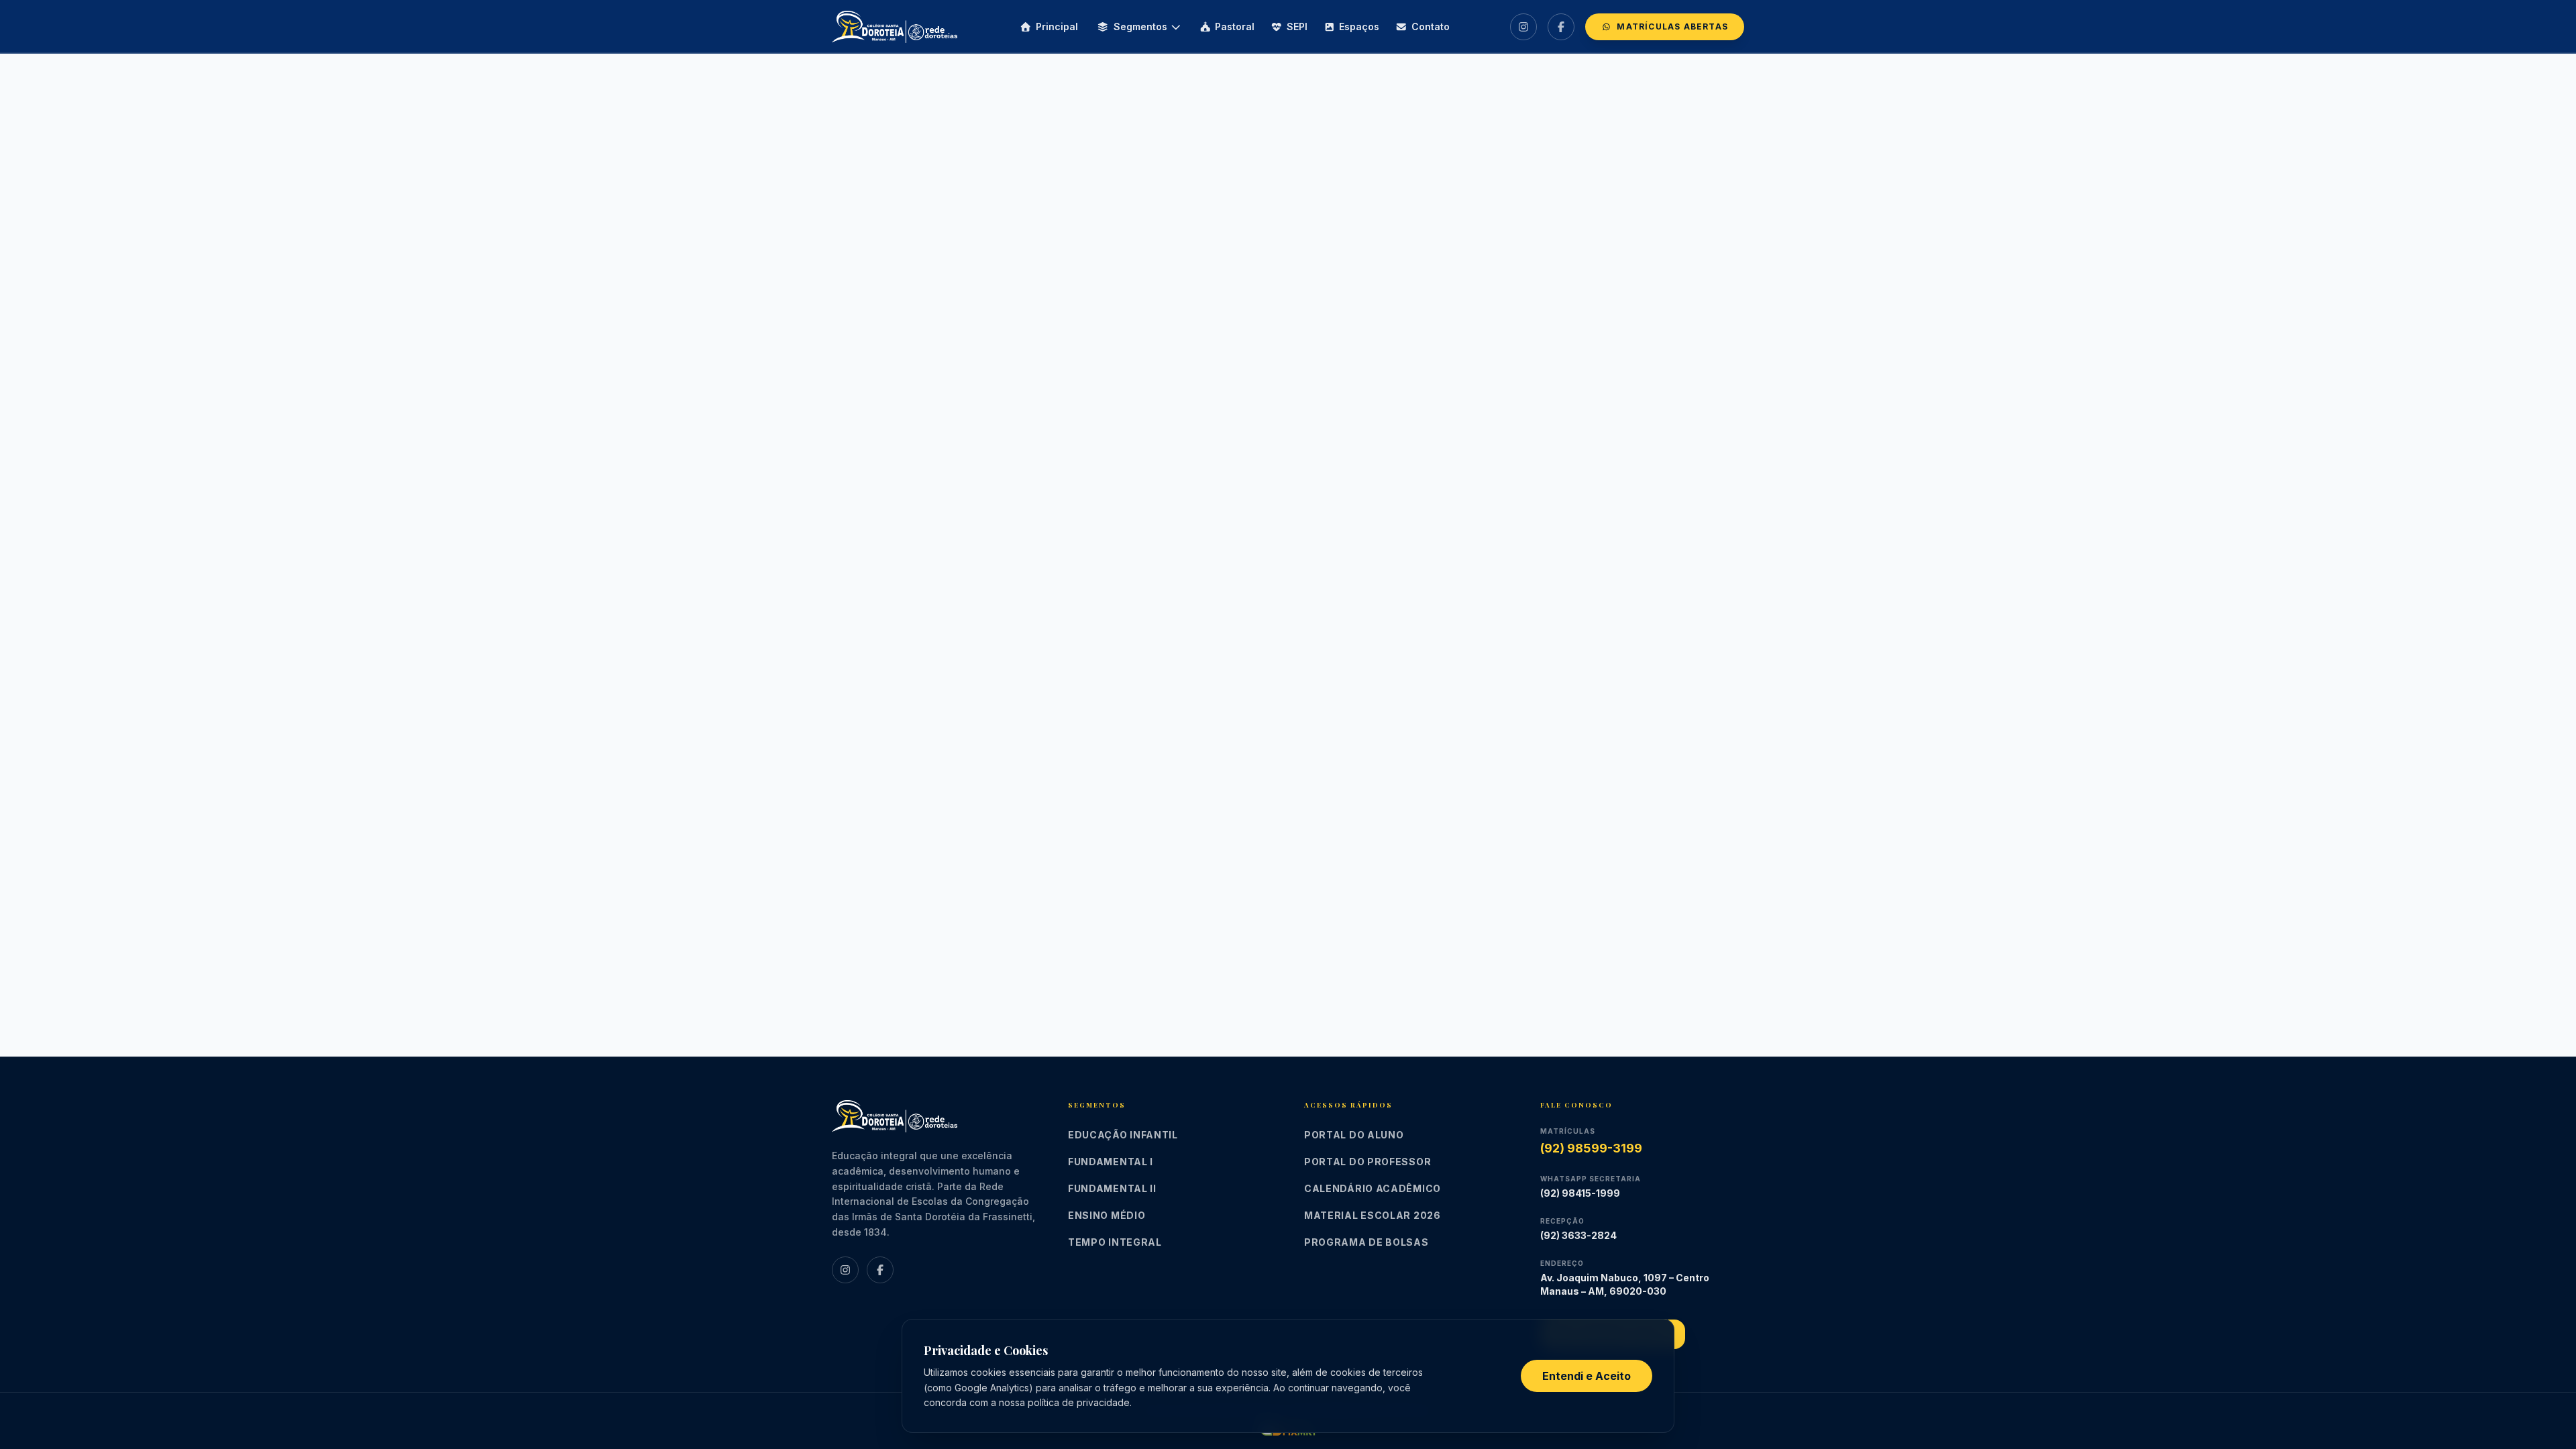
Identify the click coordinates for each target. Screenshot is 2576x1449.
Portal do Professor (1367, 1162)
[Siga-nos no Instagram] (1523, 27)
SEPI (1297, 26)
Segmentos (1140, 26)
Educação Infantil (1123, 1135)
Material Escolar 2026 (1373, 1215)
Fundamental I (1111, 1162)
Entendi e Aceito (1587, 1376)
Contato (1431, 26)
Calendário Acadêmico (1373, 1188)
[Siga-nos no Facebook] (1561, 27)
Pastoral (1235, 26)
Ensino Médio (1107, 1215)
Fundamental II (1112, 1188)
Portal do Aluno (1354, 1135)
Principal (1057, 26)
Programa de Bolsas (1366, 1242)
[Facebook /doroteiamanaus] (880, 1270)
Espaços (1359, 26)
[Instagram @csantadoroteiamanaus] (845, 1270)
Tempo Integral (1115, 1242)
